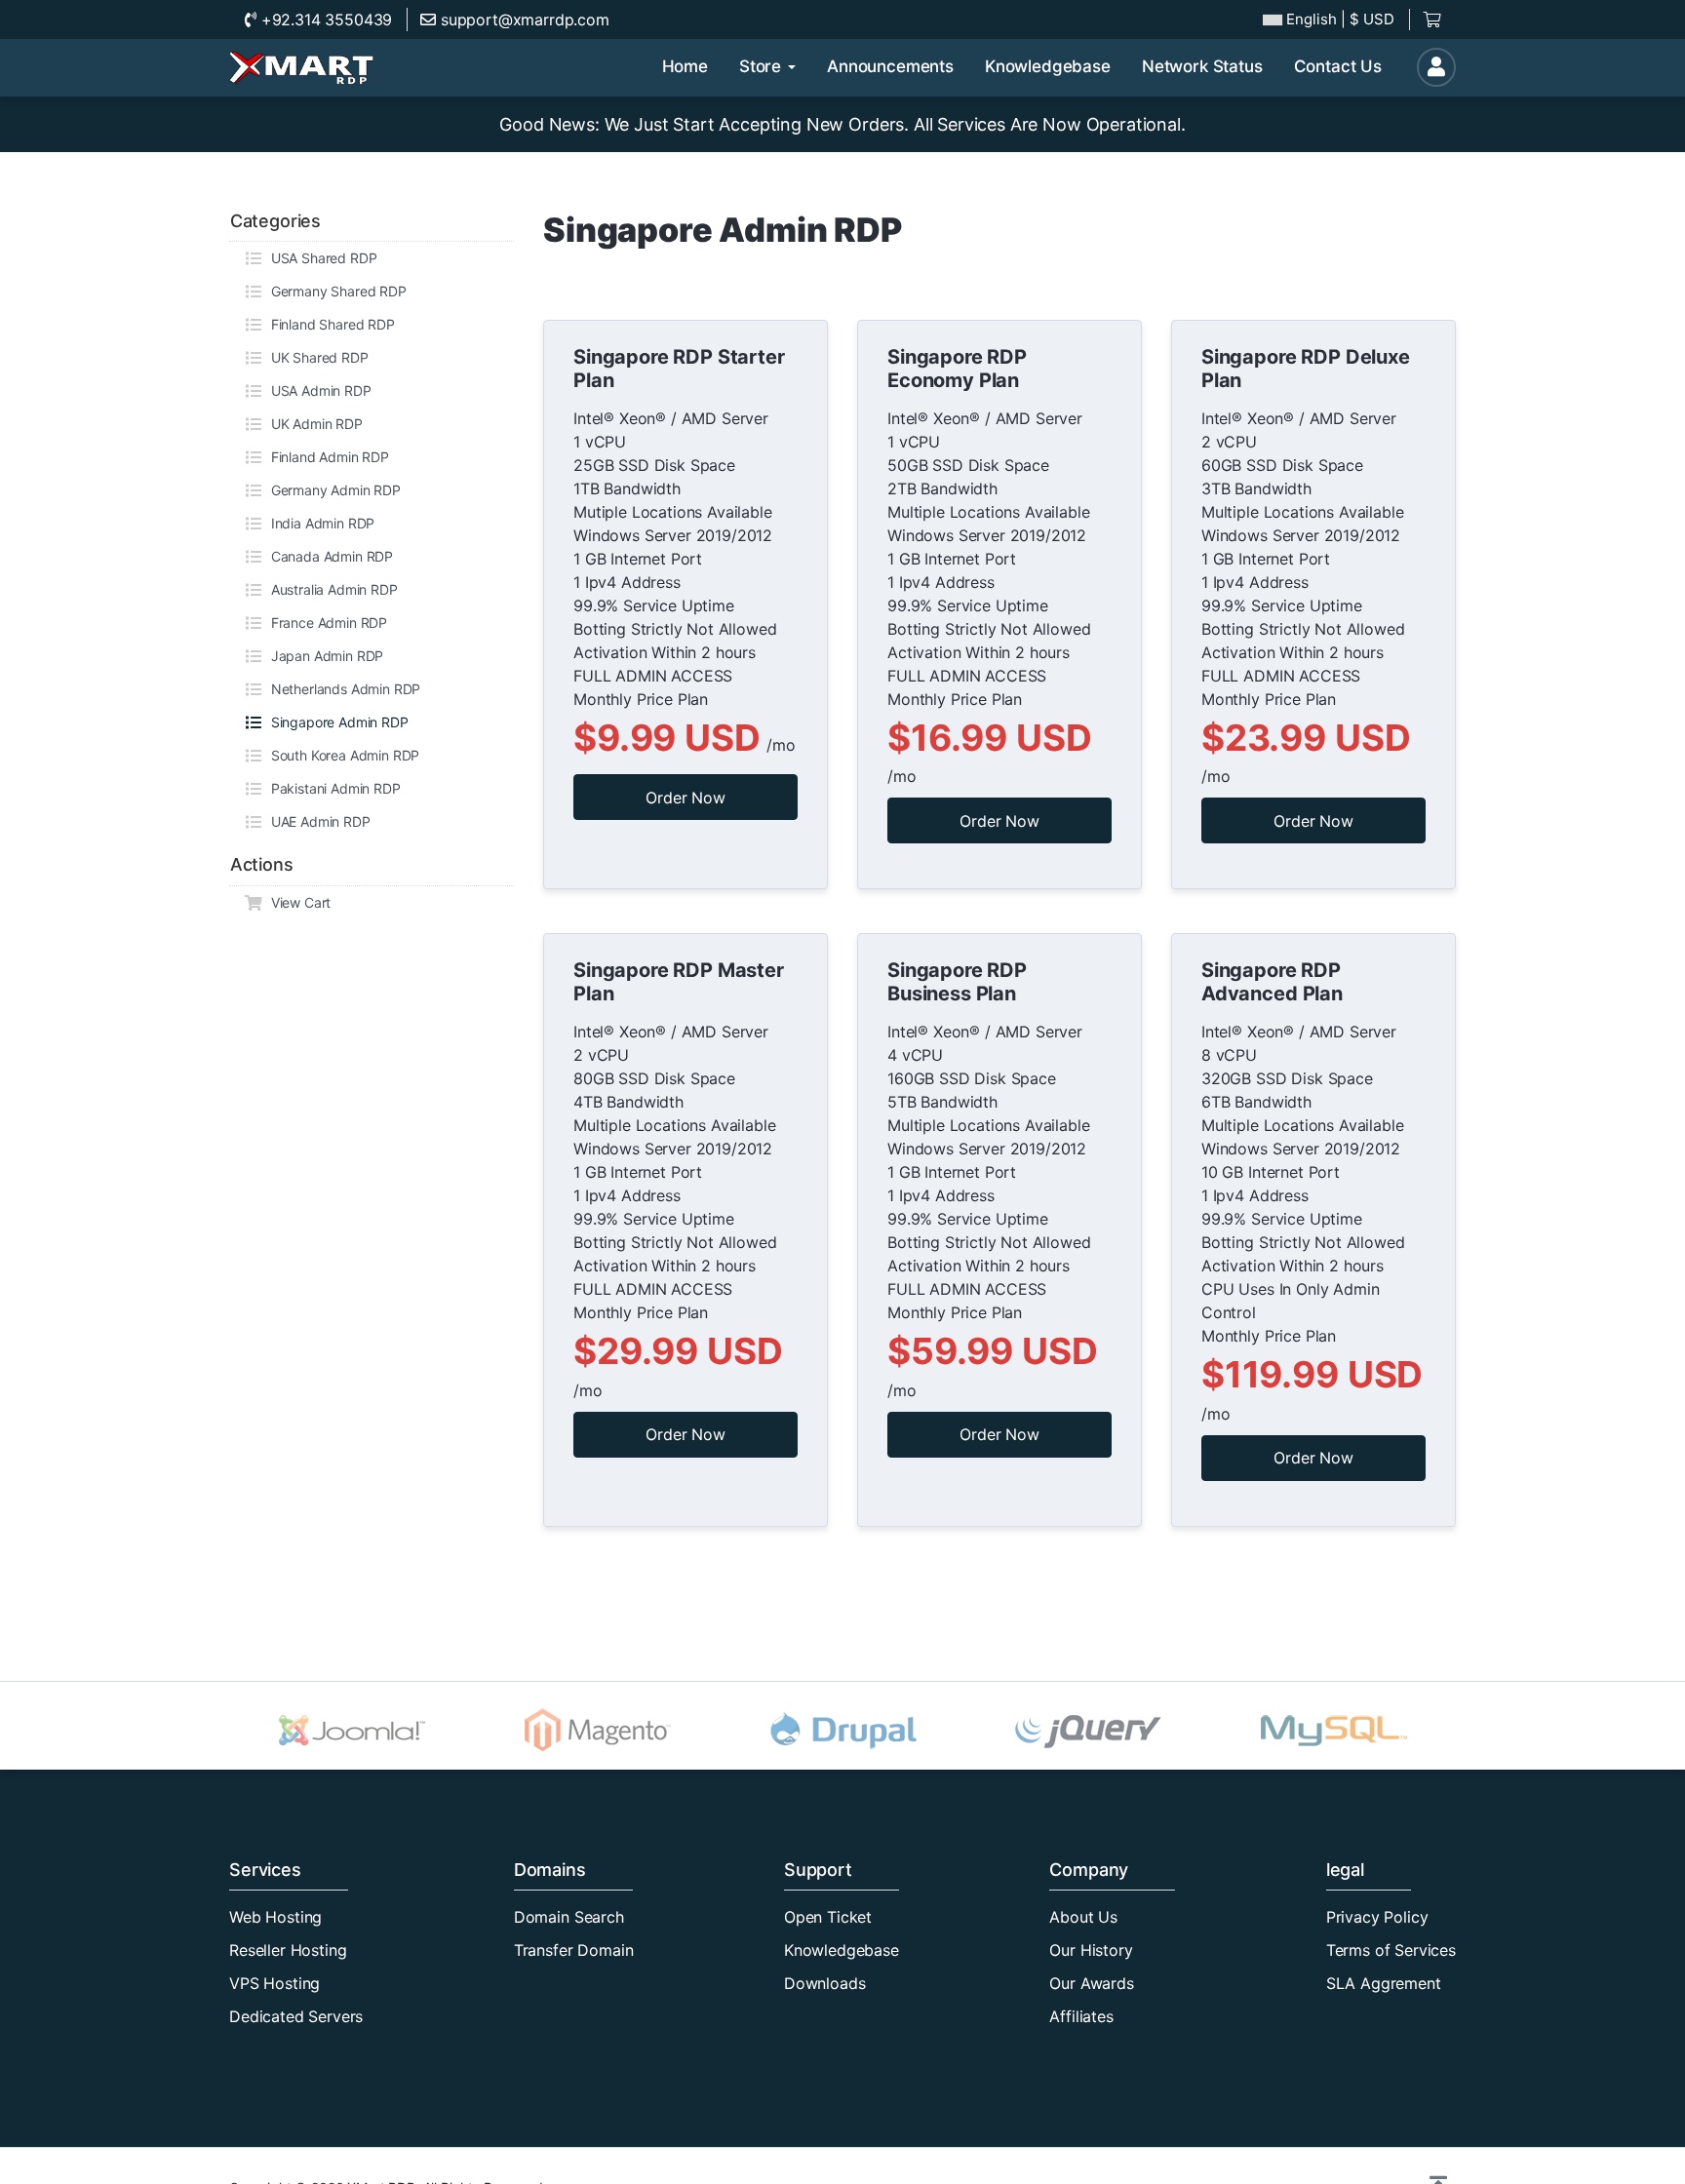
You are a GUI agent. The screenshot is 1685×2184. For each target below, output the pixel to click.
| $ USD (1340, 19)
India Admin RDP (319, 523)
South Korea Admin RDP (341, 755)
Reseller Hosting (288, 1950)
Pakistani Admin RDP (332, 788)
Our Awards (1091, 1983)
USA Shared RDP (320, 258)
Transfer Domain (574, 1950)
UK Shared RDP (316, 357)
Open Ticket (828, 1917)
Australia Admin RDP (331, 589)
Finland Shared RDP (329, 324)
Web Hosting (275, 1917)
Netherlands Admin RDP (342, 689)
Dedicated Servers (296, 2016)
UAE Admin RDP (317, 821)
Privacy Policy (1377, 1917)
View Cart (297, 902)
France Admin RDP (325, 623)
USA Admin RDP (317, 390)
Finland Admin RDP (326, 457)
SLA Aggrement (1384, 1983)
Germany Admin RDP (332, 490)
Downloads (825, 1983)
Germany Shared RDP (335, 291)
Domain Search (569, 1917)
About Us (1083, 1917)
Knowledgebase (842, 1950)
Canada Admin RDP (328, 556)
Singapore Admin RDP (336, 722)
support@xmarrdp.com (523, 19)
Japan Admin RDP (323, 656)
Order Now (686, 798)
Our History (1091, 1950)
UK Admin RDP (313, 424)
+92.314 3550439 (324, 19)
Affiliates (1081, 2016)
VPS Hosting (274, 1983)
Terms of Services (1391, 1950)
